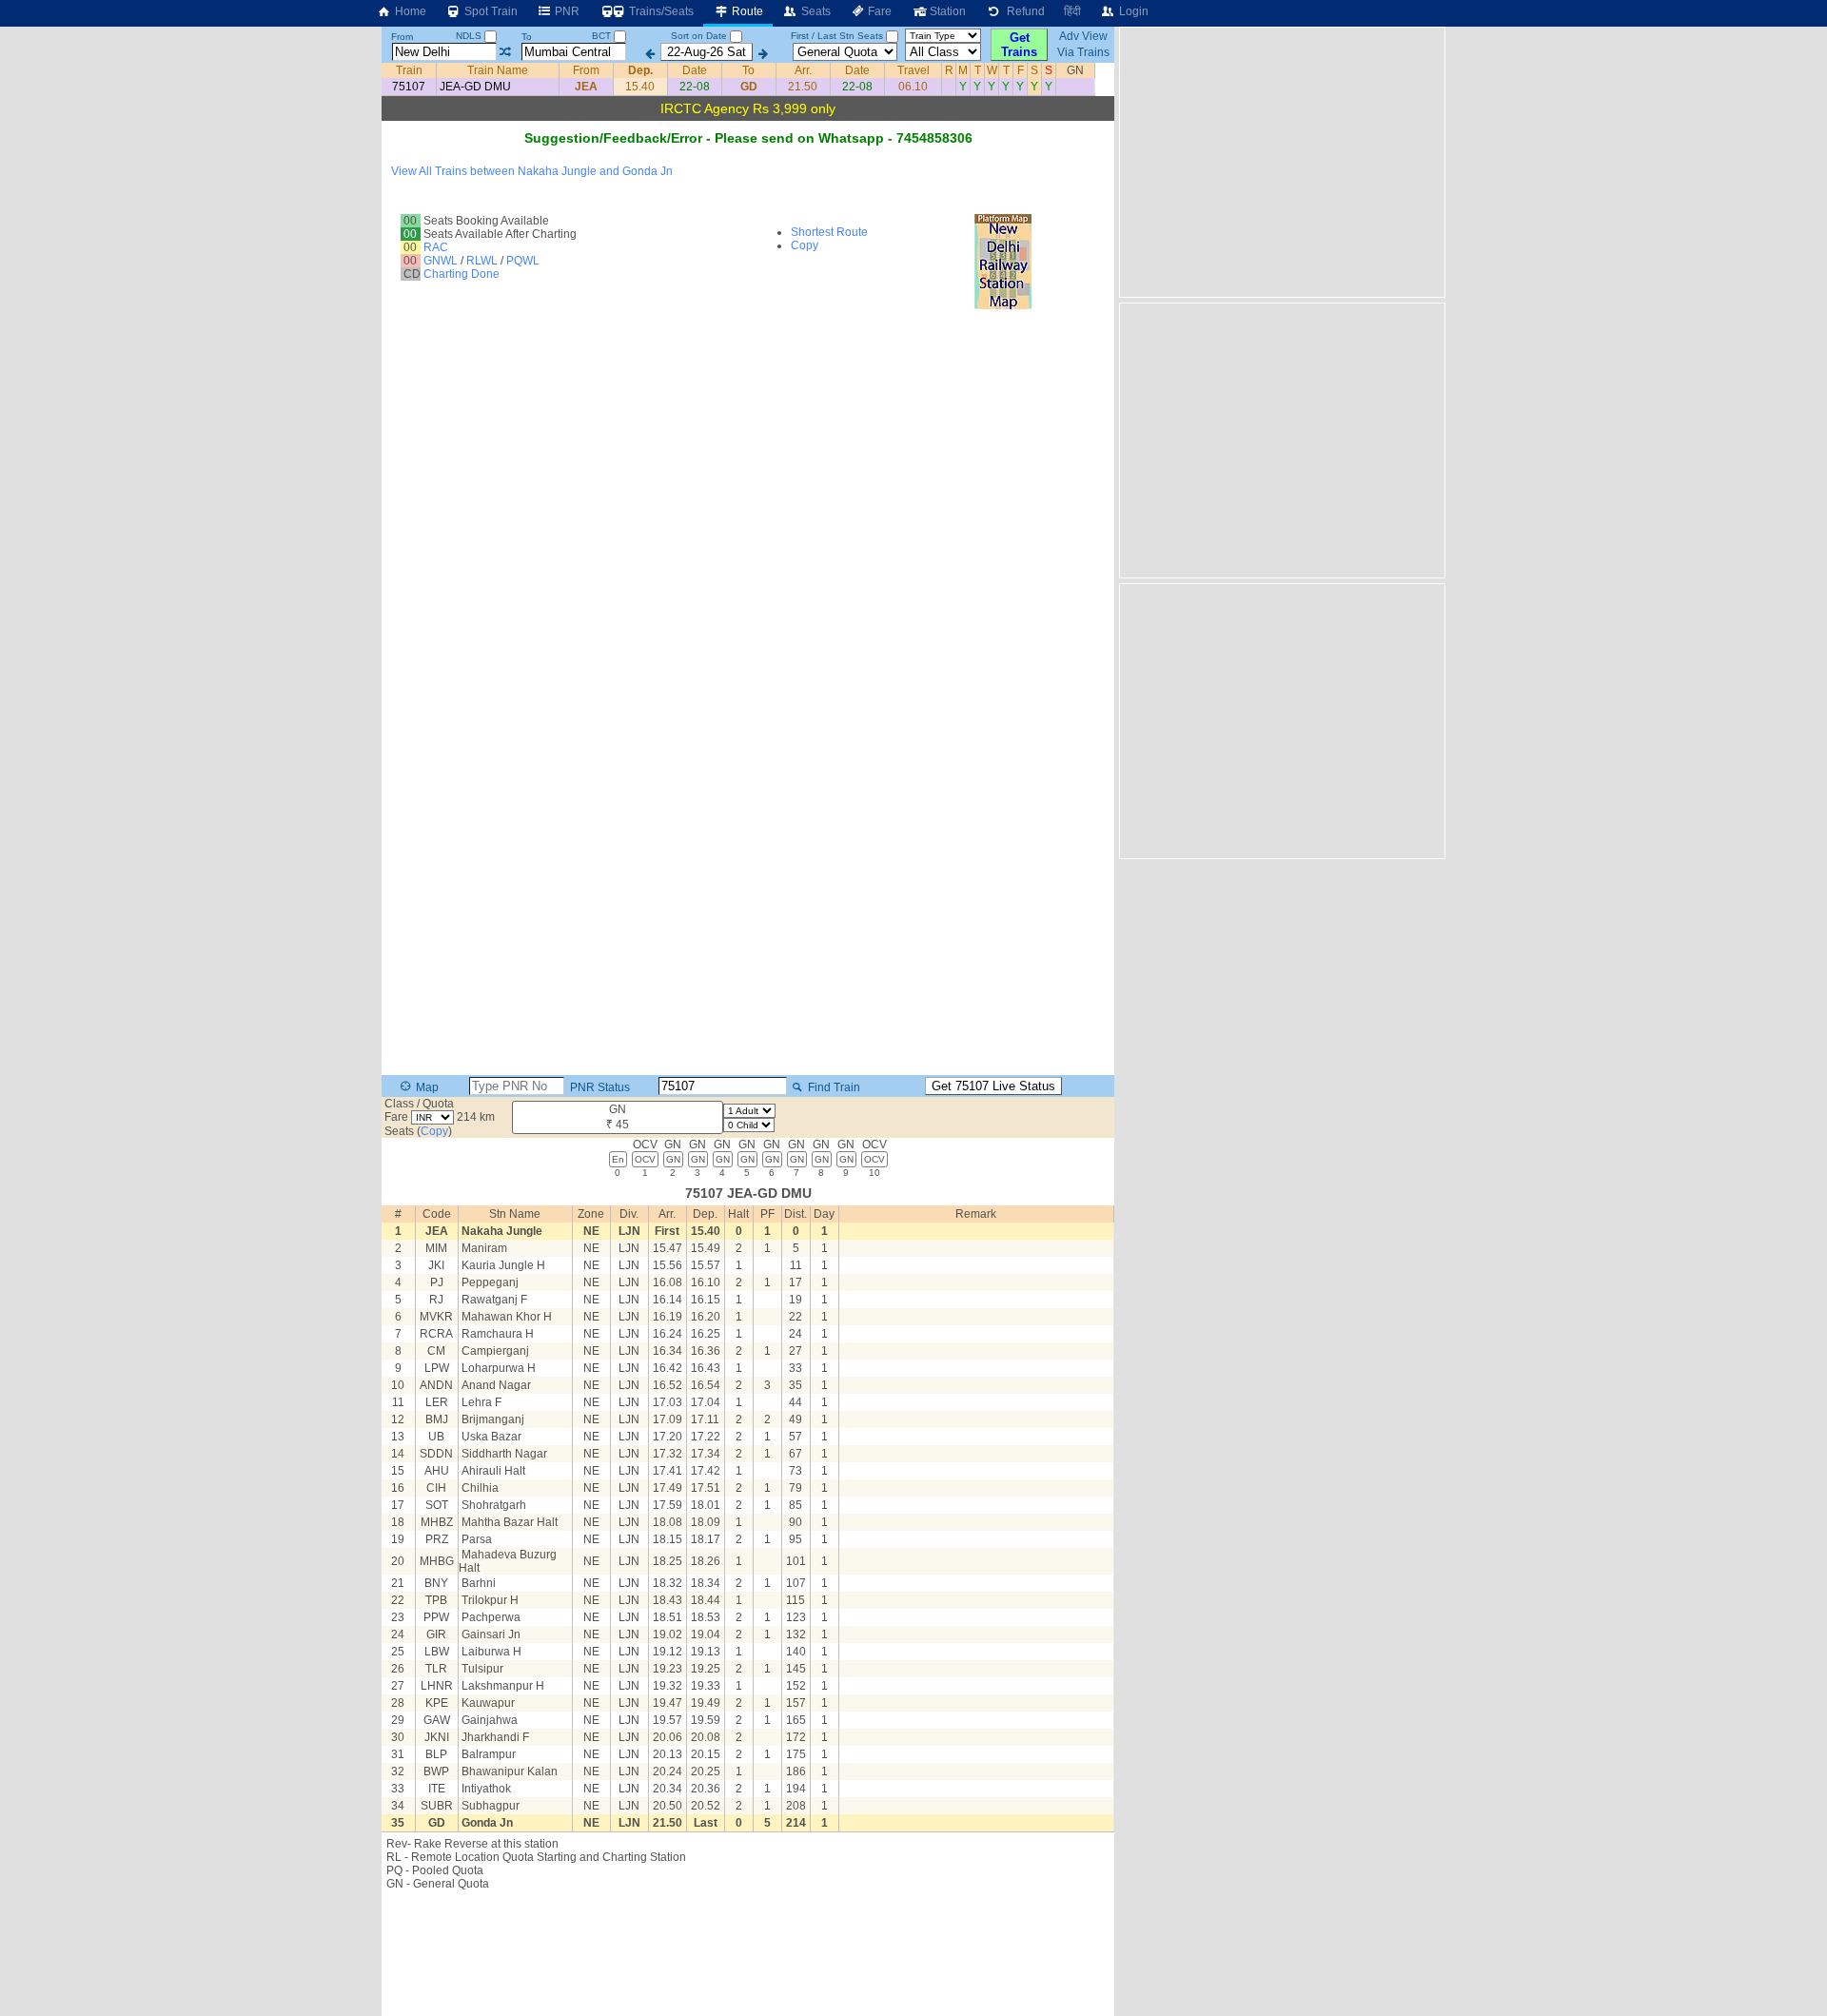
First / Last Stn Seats (837, 36)
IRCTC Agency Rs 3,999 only (748, 108)
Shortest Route (829, 232)
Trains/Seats (660, 11)
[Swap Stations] (505, 52)
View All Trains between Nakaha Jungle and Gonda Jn (532, 171)
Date (695, 70)
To (527, 37)
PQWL (523, 261)
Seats (815, 11)
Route (746, 11)
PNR (566, 11)
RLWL (482, 261)
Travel (913, 70)
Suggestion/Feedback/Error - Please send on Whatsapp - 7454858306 (748, 138)
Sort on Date (699, 36)
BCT (603, 36)
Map (426, 1086)
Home (409, 11)
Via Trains (1083, 52)
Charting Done (462, 274)
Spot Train (490, 11)
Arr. (803, 70)
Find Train (833, 1087)
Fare (878, 11)
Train (409, 70)
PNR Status (599, 1087)
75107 (409, 87)
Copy (805, 245)
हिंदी (1072, 11)
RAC (436, 247)
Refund (1023, 11)
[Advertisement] (748, 1947)
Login (1132, 11)
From (402, 37)
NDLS (470, 36)
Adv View (1083, 36)
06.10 (913, 87)
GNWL (441, 261)
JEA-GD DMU (475, 87)
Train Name (498, 70)
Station (946, 11)
